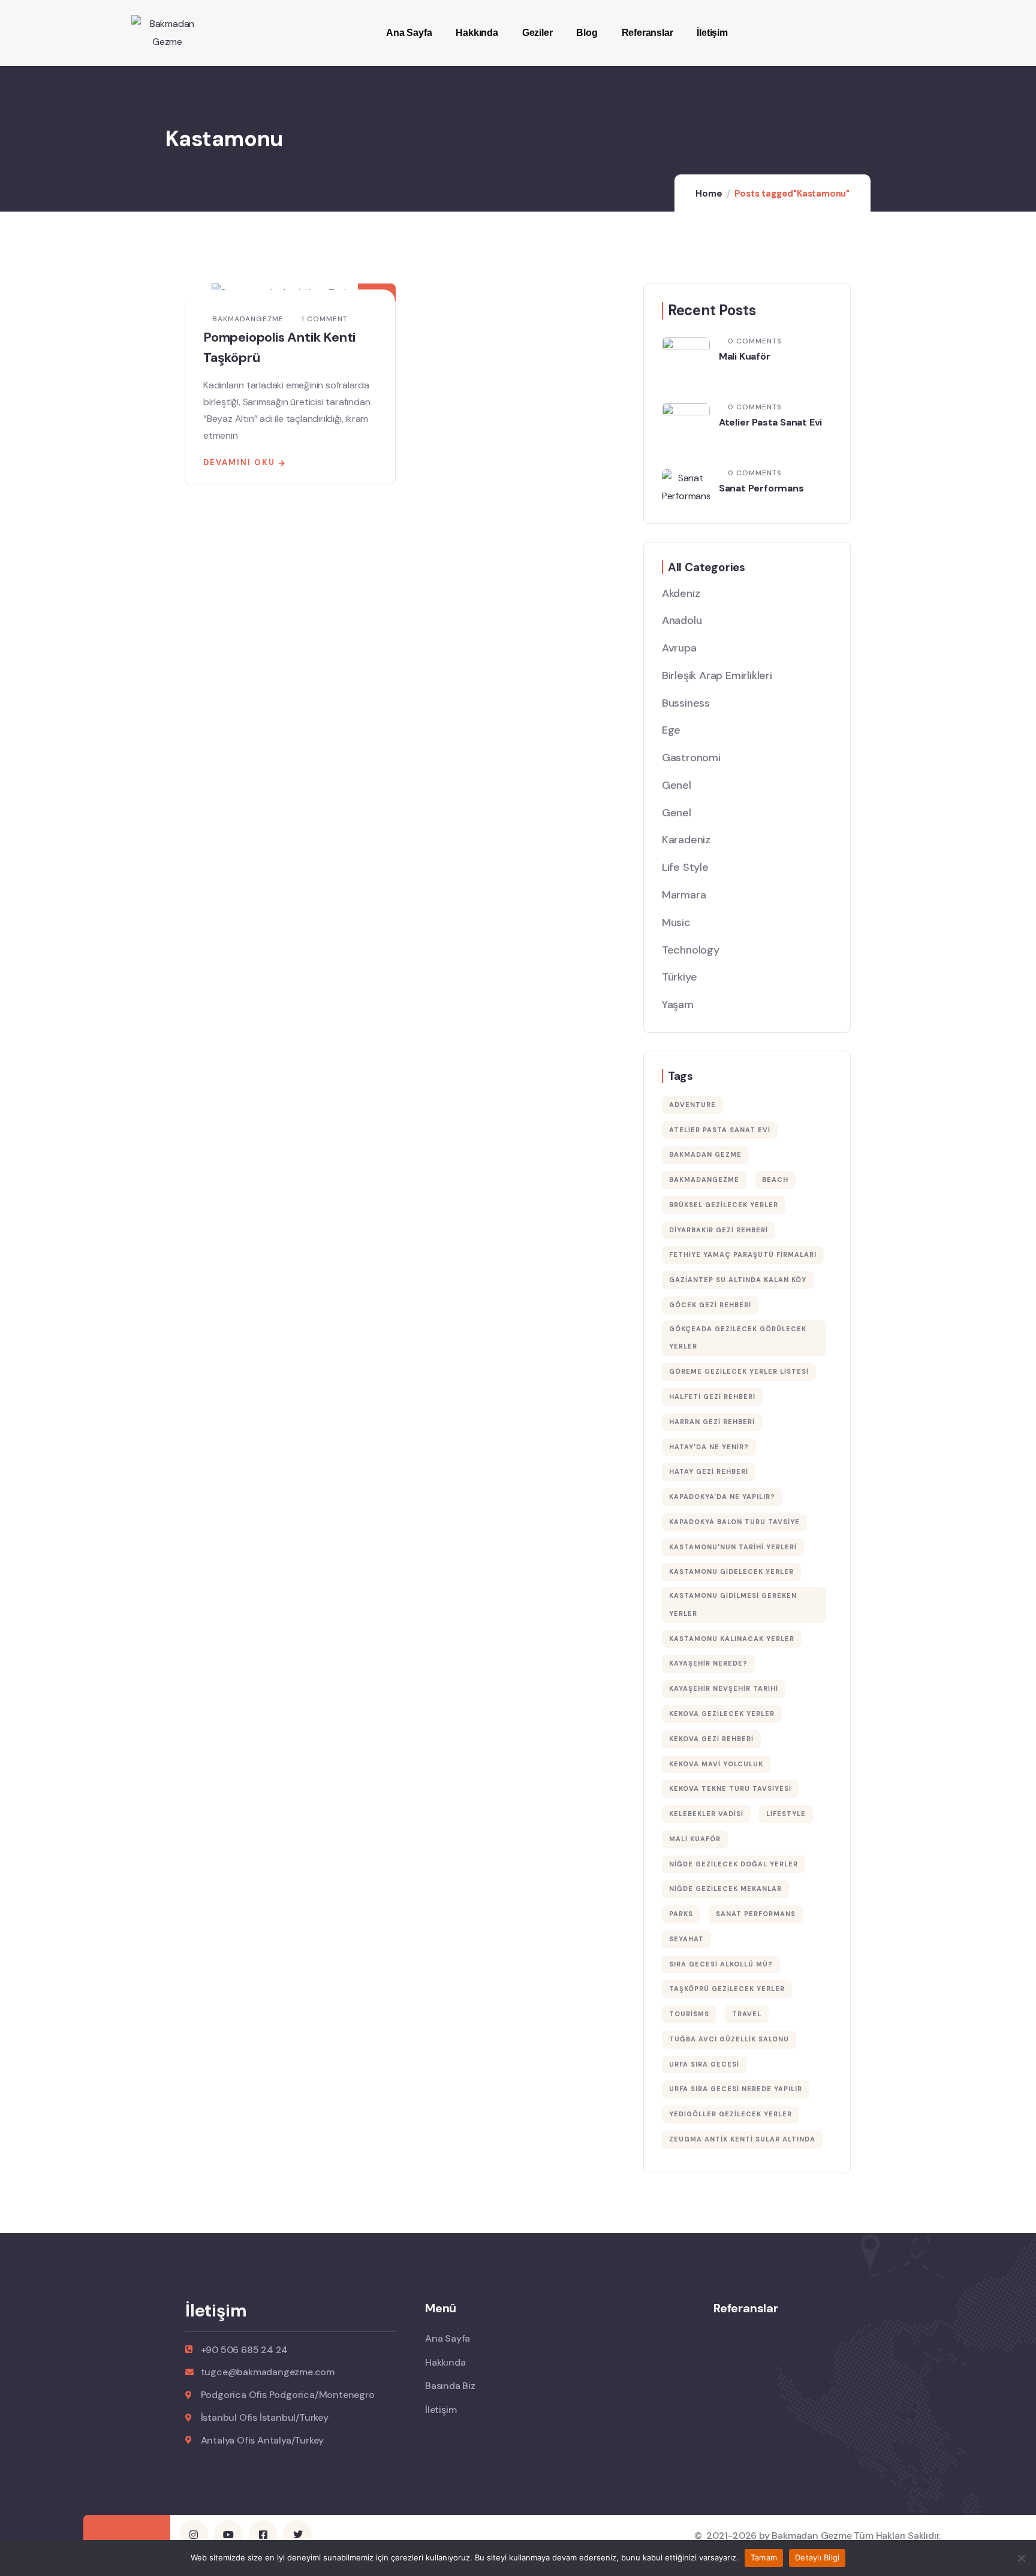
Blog (587, 33)
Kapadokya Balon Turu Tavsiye (734, 1522)
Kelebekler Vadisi (706, 1814)
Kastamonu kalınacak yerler (732, 1639)
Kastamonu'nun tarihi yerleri (733, 1547)
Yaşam (678, 1005)
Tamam (764, 2557)
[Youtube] (228, 2535)
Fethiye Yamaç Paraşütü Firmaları (743, 1254)
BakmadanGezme (704, 1180)
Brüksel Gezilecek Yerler (724, 1205)
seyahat (686, 1939)
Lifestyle (786, 1814)
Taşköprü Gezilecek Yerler (727, 1989)
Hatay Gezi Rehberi (709, 1471)
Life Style (685, 867)
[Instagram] (194, 2535)
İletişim (712, 33)
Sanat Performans (761, 488)
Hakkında (477, 33)
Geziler (537, 33)
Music (676, 922)
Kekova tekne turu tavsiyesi (730, 1788)
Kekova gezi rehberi (711, 1739)
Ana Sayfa (409, 33)
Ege (671, 730)
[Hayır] (1021, 2558)
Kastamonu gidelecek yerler (731, 1571)
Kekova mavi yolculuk (716, 1764)
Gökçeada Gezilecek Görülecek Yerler (738, 1338)
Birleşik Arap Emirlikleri (717, 675)
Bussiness (686, 703)
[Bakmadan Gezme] (167, 33)
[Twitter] (297, 2535)
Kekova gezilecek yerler (722, 1714)
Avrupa (679, 648)
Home (709, 194)
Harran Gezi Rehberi (712, 1422)
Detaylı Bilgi (817, 2557)
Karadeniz (686, 840)
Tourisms (689, 2014)
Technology (691, 950)
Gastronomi (691, 758)
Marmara (684, 895)
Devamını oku (239, 462)
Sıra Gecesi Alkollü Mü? (721, 1964)
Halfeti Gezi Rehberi (712, 1396)
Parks (681, 1914)
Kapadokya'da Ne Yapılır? (722, 1497)
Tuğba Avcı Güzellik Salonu (729, 2039)
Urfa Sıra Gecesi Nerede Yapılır (736, 2089)
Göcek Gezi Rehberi (710, 1305)
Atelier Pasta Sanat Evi (770, 422)
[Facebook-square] (263, 2535)
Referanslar (648, 33)
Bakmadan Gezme (705, 1154)
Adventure (692, 1105)
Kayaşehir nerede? (708, 1663)
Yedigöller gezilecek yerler (731, 2114)
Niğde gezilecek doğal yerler (734, 1864)
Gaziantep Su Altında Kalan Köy (738, 1280)
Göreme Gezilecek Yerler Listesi (739, 1371)
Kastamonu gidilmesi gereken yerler (733, 1604)
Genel (677, 785)
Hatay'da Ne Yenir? (709, 1447)
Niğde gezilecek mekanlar (725, 1889)
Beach (775, 1180)
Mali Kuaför (745, 356)
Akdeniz (681, 593)
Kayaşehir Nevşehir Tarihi (724, 1688)
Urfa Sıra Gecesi (704, 2064)
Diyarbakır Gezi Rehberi (719, 1230)
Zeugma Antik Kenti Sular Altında (742, 2139)
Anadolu (682, 620)
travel (747, 2014)
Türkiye (680, 977)
